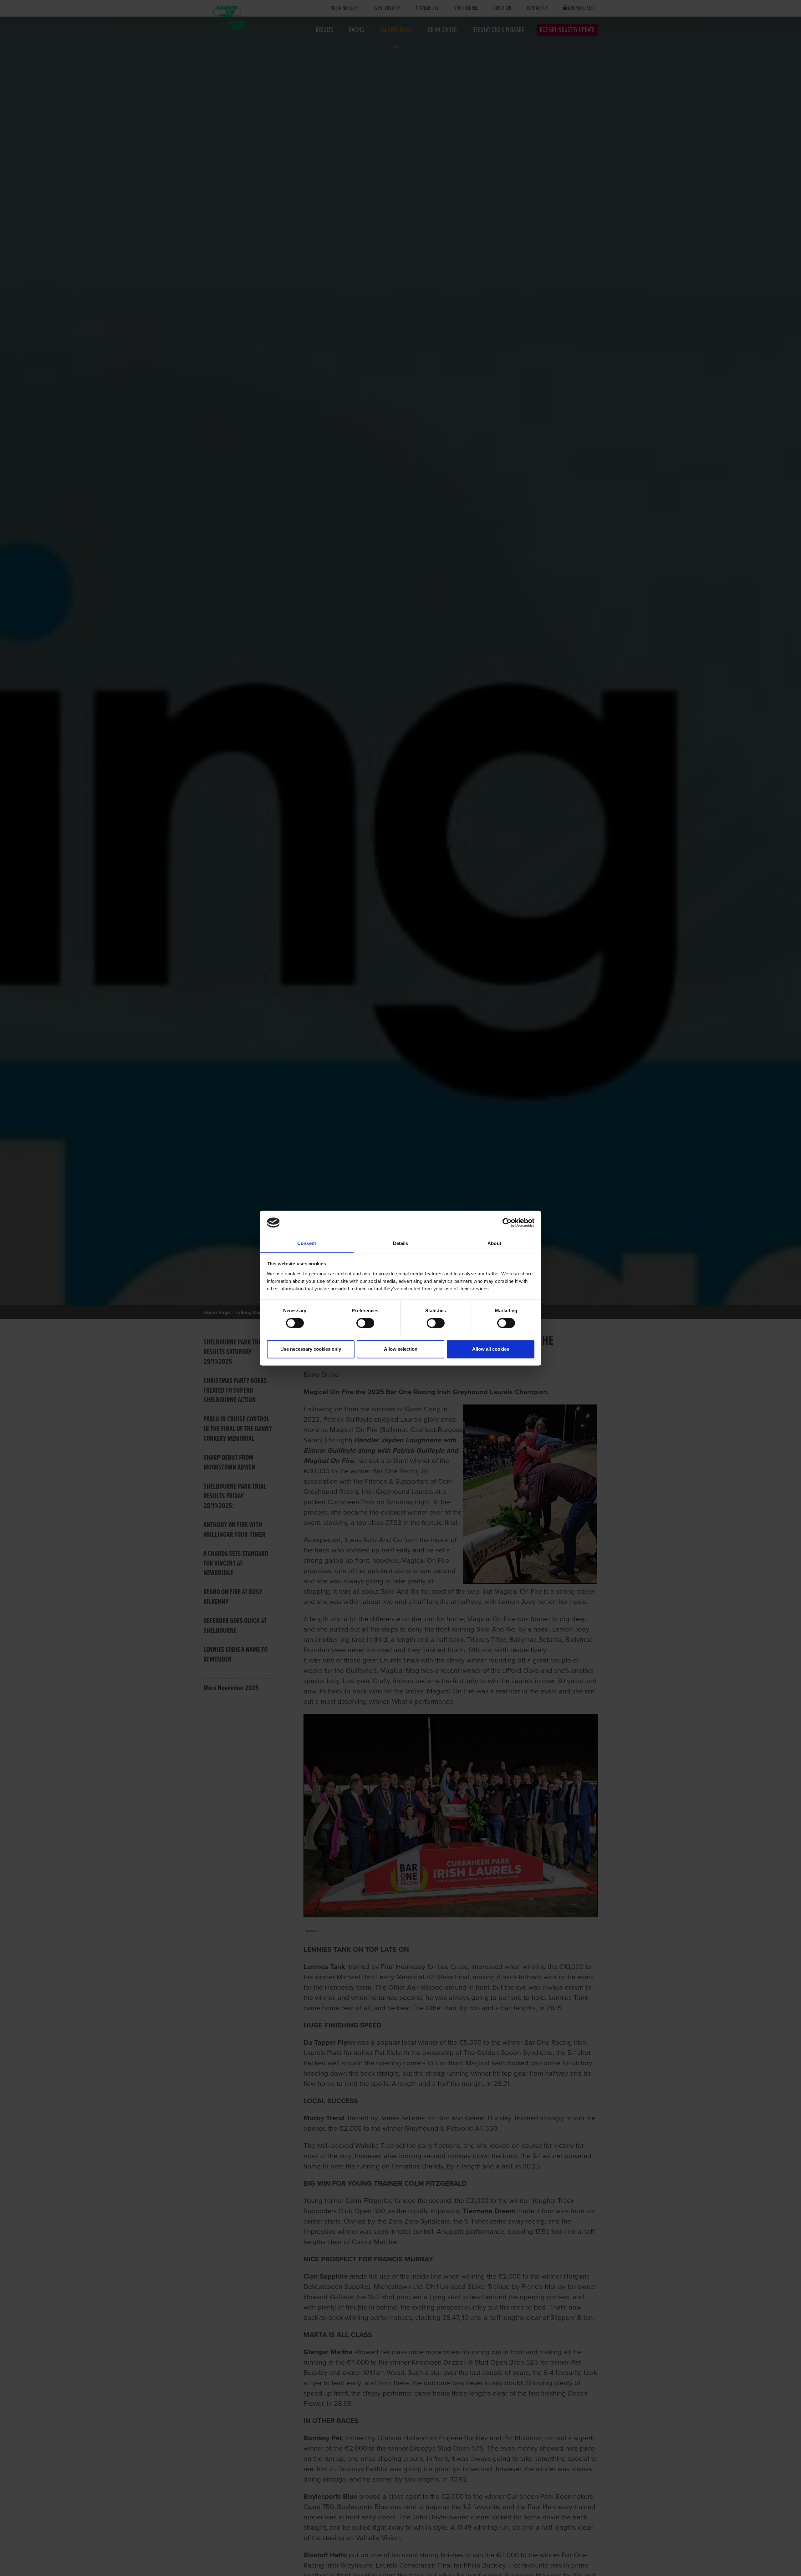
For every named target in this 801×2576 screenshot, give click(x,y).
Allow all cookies (491, 1349)
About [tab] (494, 1243)
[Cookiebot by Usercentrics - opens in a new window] (507, 1222)
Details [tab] (401, 1243)
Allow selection (401, 1349)
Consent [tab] (307, 1243)
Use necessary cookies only (311, 1349)
